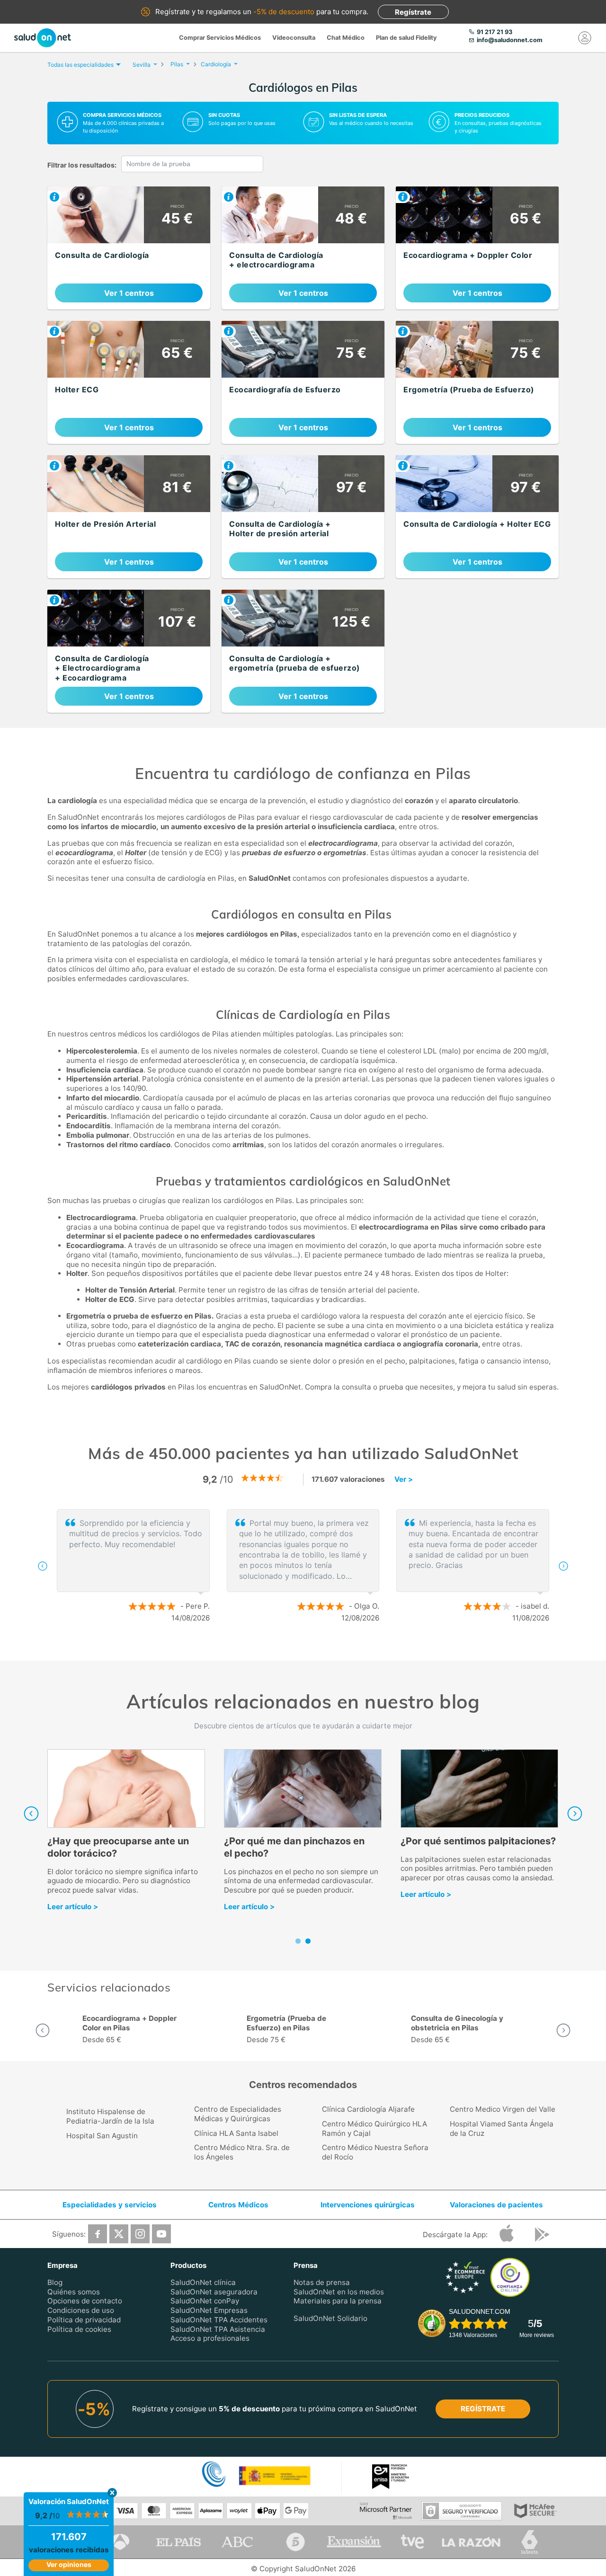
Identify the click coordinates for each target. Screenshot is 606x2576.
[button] (43, 1566)
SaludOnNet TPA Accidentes (219, 2320)
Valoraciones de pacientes (496, 2205)
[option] (303, 1566)
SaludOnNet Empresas (209, 2310)
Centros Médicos (238, 2205)
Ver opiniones (69, 2564)
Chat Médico (346, 38)
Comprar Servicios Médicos (220, 38)
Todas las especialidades (80, 65)
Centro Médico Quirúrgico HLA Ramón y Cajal (374, 2129)
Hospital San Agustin (102, 2136)
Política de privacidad (84, 2320)
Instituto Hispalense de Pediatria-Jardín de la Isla (110, 2116)
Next (575, 1814)
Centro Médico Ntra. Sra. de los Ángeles (242, 2152)
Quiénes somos (74, 2292)
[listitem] (129, 248)
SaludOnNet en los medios (339, 2292)
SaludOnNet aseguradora (214, 2292)
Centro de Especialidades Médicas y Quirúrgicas (238, 2114)
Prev (31, 1814)
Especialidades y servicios (110, 2205)
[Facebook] (98, 2234)
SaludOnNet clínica (203, 2282)
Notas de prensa (322, 2282)
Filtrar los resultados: (82, 165)
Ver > (404, 1479)
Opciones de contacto (85, 2301)
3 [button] (322, 1649)
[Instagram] (140, 2234)
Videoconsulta (294, 38)
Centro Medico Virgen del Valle (503, 2109)
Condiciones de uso (81, 2310)
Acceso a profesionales (210, 2338)
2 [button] (308, 1649)
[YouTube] (161, 2234)
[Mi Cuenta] (585, 38)
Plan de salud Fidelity (406, 38)
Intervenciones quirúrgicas (368, 2205)
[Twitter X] (119, 2234)
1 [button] (294, 1649)
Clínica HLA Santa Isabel (236, 2133)
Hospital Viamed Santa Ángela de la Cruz (502, 2129)
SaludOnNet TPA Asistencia (218, 2329)
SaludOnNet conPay (205, 2301)
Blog (55, 2282)
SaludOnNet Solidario (330, 2318)
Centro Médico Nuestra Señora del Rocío (375, 2152)
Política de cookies (79, 2329)
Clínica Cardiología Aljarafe (368, 2109)
